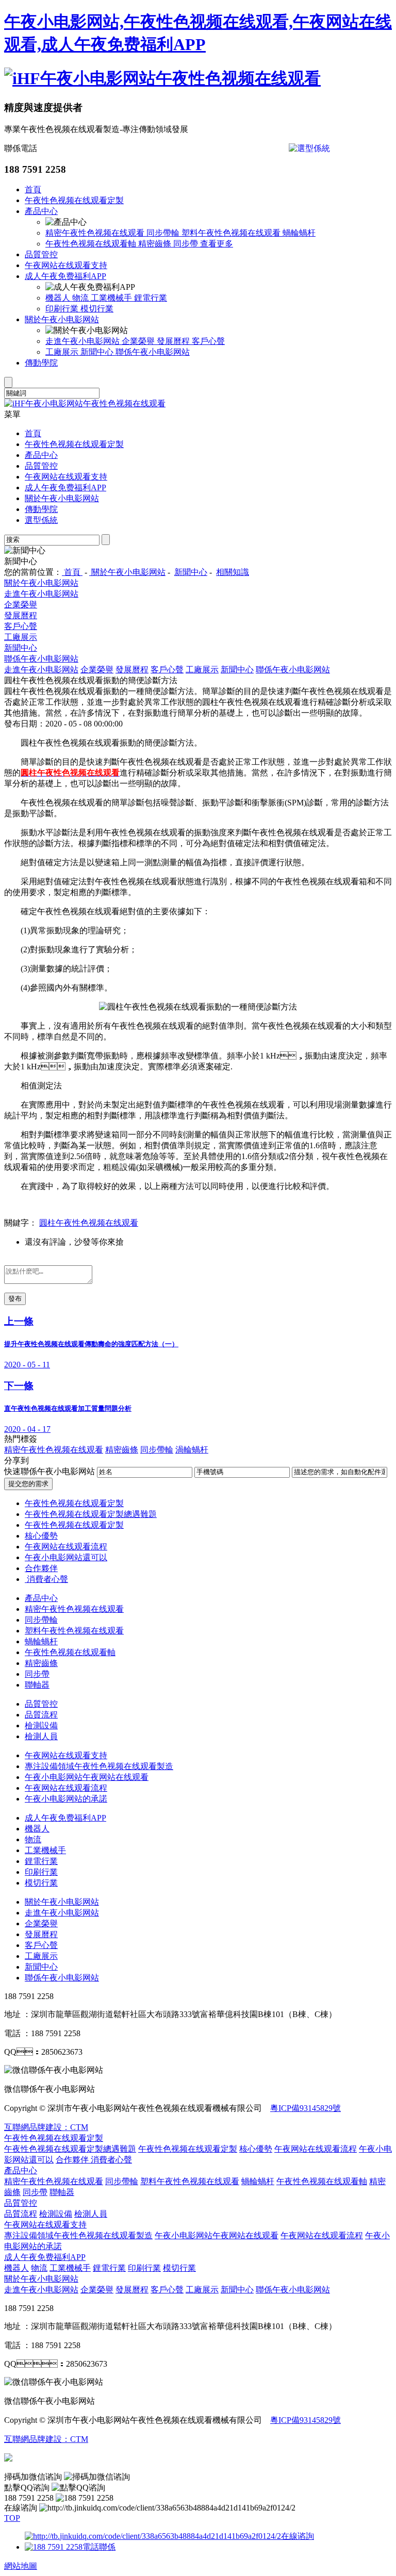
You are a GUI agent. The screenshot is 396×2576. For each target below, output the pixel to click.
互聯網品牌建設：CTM (46, 2127)
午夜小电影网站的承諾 (66, 1799)
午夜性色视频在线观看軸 (92, 244)
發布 (15, 1299)
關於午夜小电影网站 (62, 319)
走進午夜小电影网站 (84, 341)
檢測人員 (41, 1736)
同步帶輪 (164, 233)
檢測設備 (41, 1725)
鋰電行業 (151, 298)
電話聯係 (99, 2547)
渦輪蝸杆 (192, 1450)
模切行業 (97, 309)
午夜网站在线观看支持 (66, 265)
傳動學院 (41, 363)
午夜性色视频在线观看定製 (74, 200)
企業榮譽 (139, 341)
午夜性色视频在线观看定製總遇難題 (91, 1514)
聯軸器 (37, 1685)
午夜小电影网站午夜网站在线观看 (87, 1777)
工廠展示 (63, 352)
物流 (81, 298)
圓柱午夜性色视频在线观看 (89, 1223)
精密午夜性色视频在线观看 (96, 233)
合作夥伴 (41, 1568)
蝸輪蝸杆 (299, 233)
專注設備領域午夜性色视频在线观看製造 (99, 1766)
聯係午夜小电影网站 (153, 352)
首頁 (33, 189)
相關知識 (233, 572)
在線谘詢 (298, 2536)
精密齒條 (156, 244)
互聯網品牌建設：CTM (46, 2439)
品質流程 (41, 1715)
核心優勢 (41, 1536)
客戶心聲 (208, 341)
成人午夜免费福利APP (65, 276)
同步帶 (187, 244)
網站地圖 (21, 2566)
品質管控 (41, 254)
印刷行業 (63, 309)
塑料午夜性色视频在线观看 (232, 233)
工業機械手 (112, 298)
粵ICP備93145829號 (306, 2108)
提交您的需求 (28, 1484)
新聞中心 (98, 352)
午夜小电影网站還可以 (66, 1557)
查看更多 (217, 244)
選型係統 (41, 520)
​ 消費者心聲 (46, 1579)
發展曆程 (174, 341)
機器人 (59, 298)
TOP (12, 2518)
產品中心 (41, 211)
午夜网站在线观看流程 (66, 1547)
